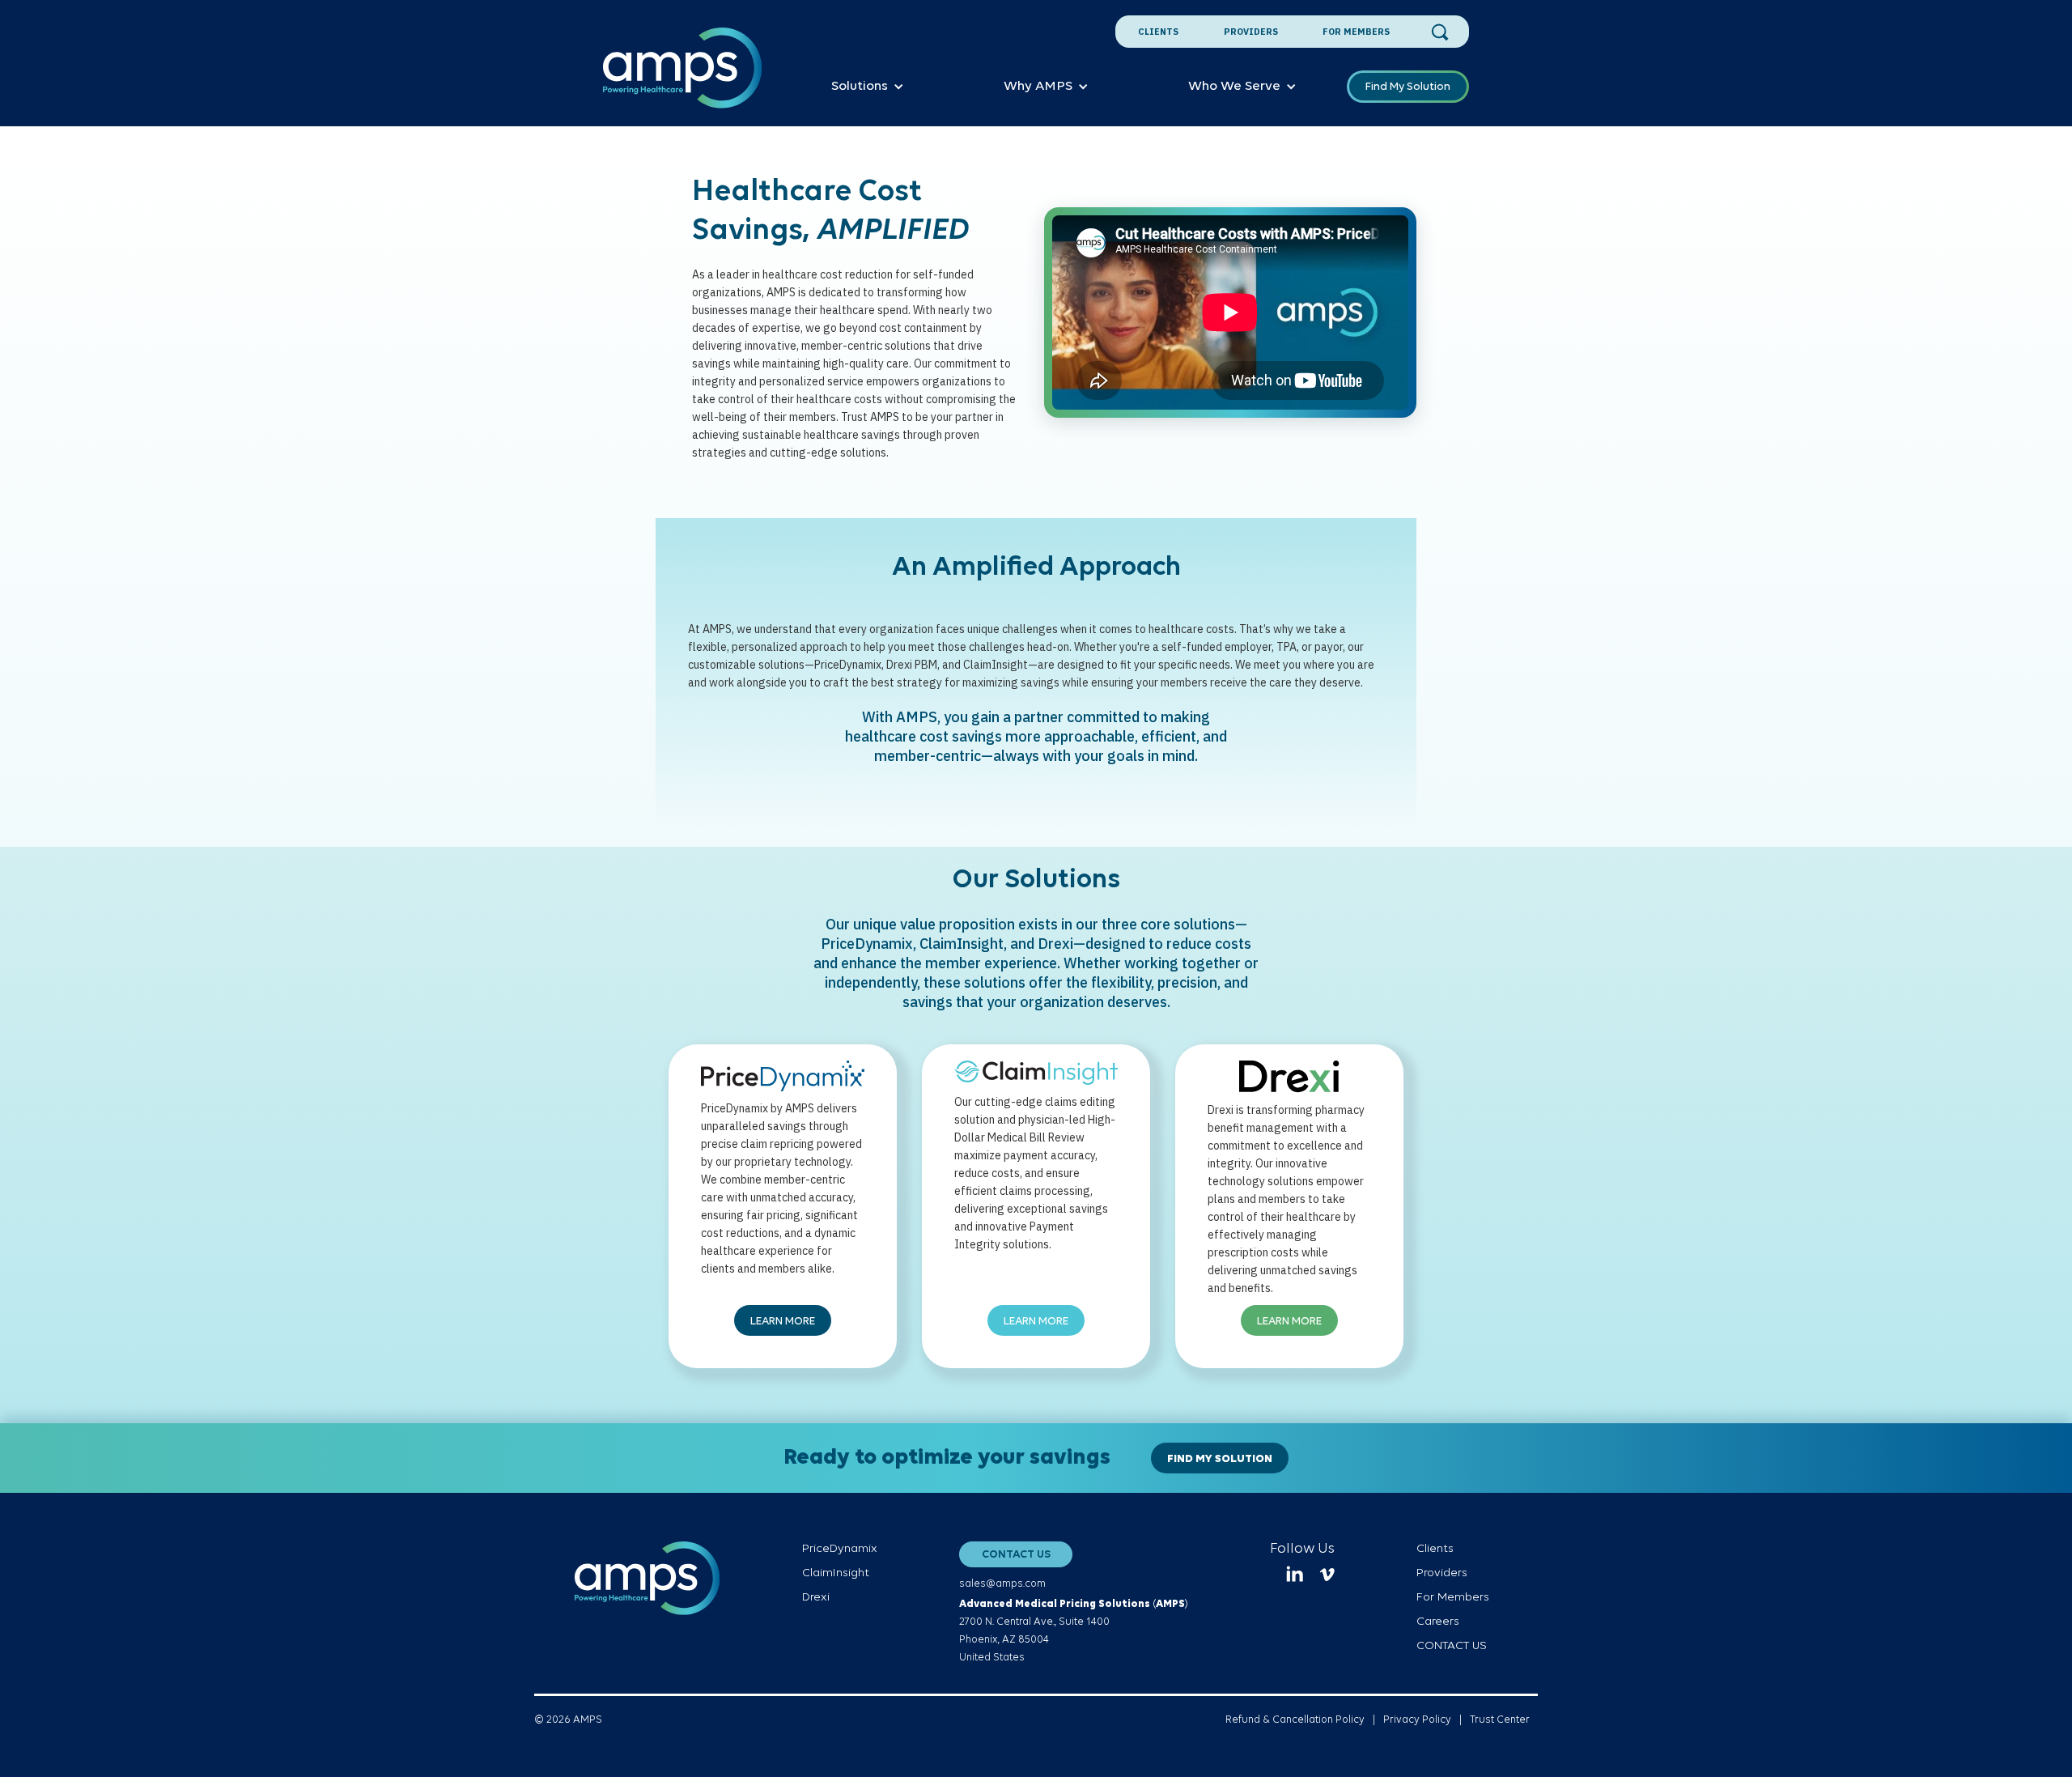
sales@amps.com (1002, 1584)
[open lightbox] (1230, 314)
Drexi (816, 1598)
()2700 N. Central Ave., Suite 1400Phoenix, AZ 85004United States (1074, 1631)
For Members (1356, 32)
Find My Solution (1408, 87)
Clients (1158, 32)
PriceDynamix (840, 1549)
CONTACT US (1016, 1555)
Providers (1251, 32)
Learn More (783, 1322)
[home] (683, 77)
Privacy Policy (1417, 1720)
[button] (868, 87)
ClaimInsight (836, 1573)
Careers (1438, 1622)
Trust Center (1500, 1720)
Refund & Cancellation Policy (1295, 1720)
